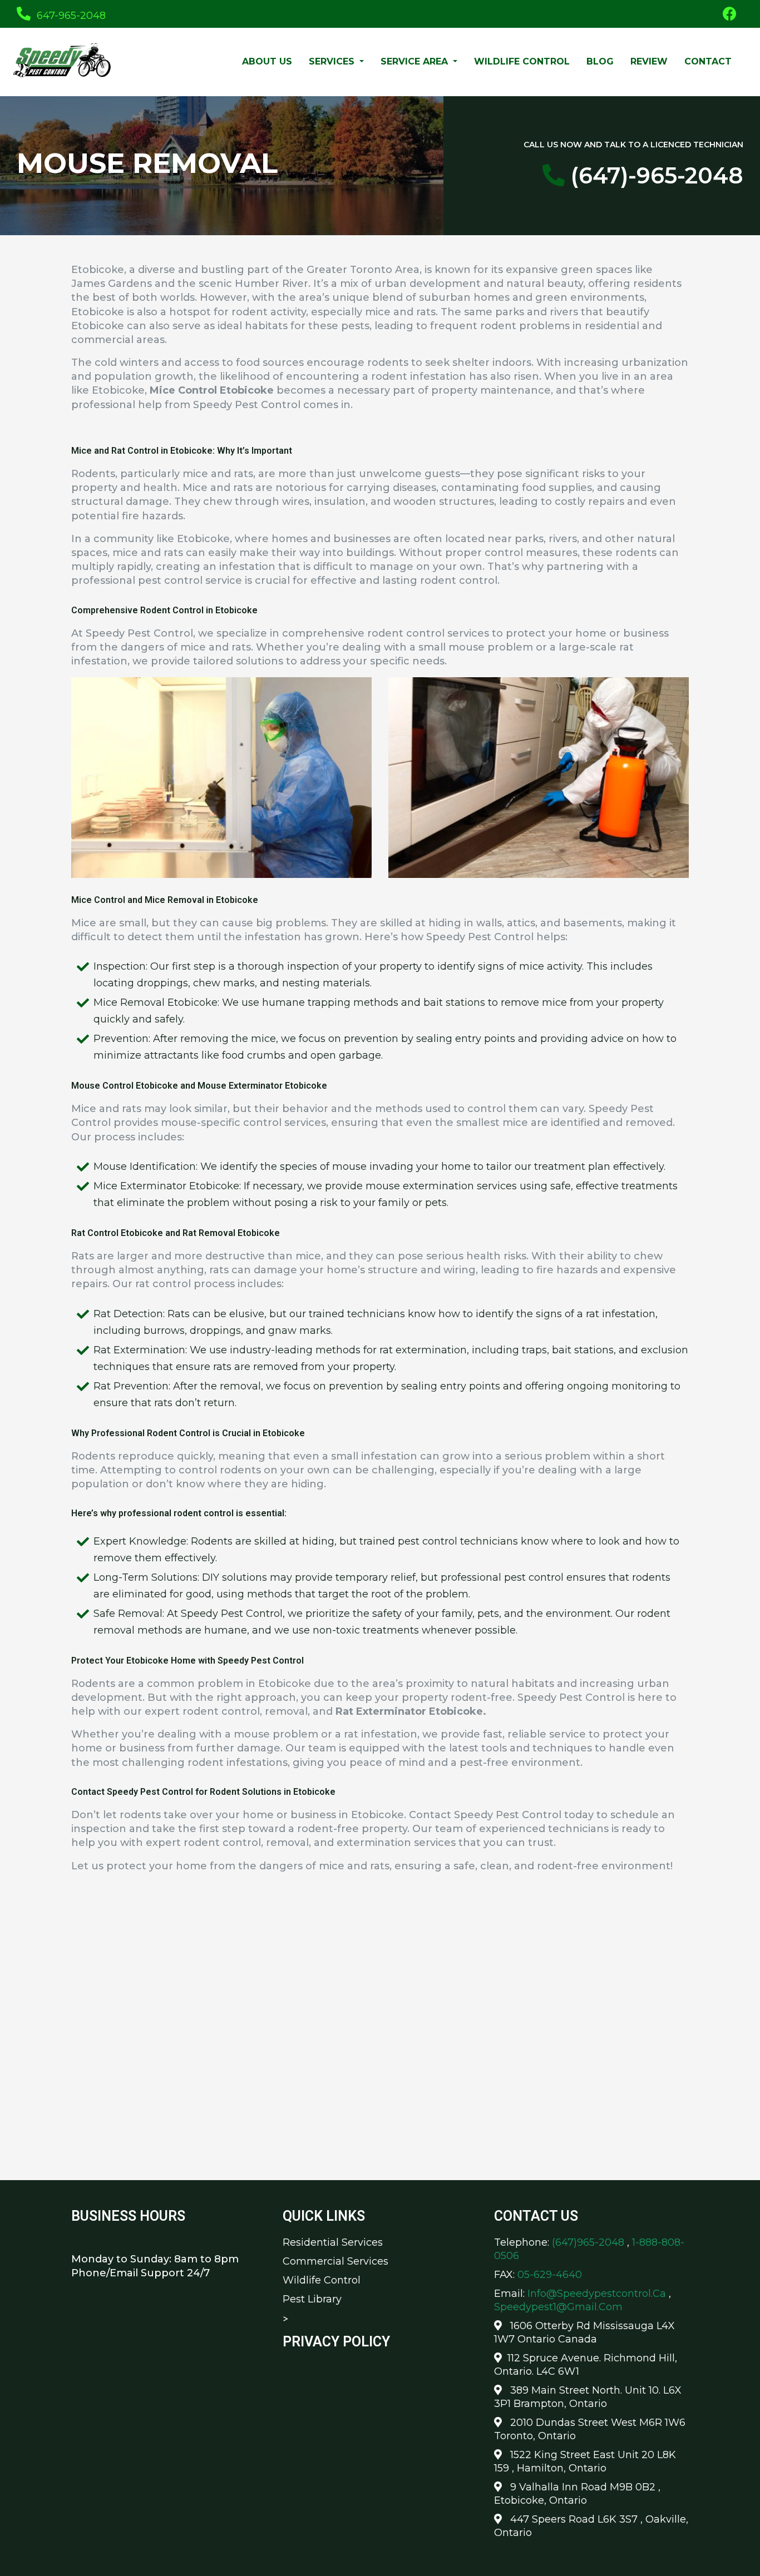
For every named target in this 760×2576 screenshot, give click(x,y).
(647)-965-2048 (654, 175)
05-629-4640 (550, 2275)
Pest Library (312, 2299)
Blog (600, 61)
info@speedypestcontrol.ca (597, 2294)
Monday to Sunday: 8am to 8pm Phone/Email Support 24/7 (155, 2266)
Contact (708, 61)
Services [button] (333, 61)
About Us (267, 61)
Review (649, 61)
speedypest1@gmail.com (558, 2307)
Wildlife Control (522, 61)
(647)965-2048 (589, 2242)
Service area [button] (416, 61)
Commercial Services (335, 2261)
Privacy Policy (336, 2342)
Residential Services (333, 2242)
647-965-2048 (70, 16)
